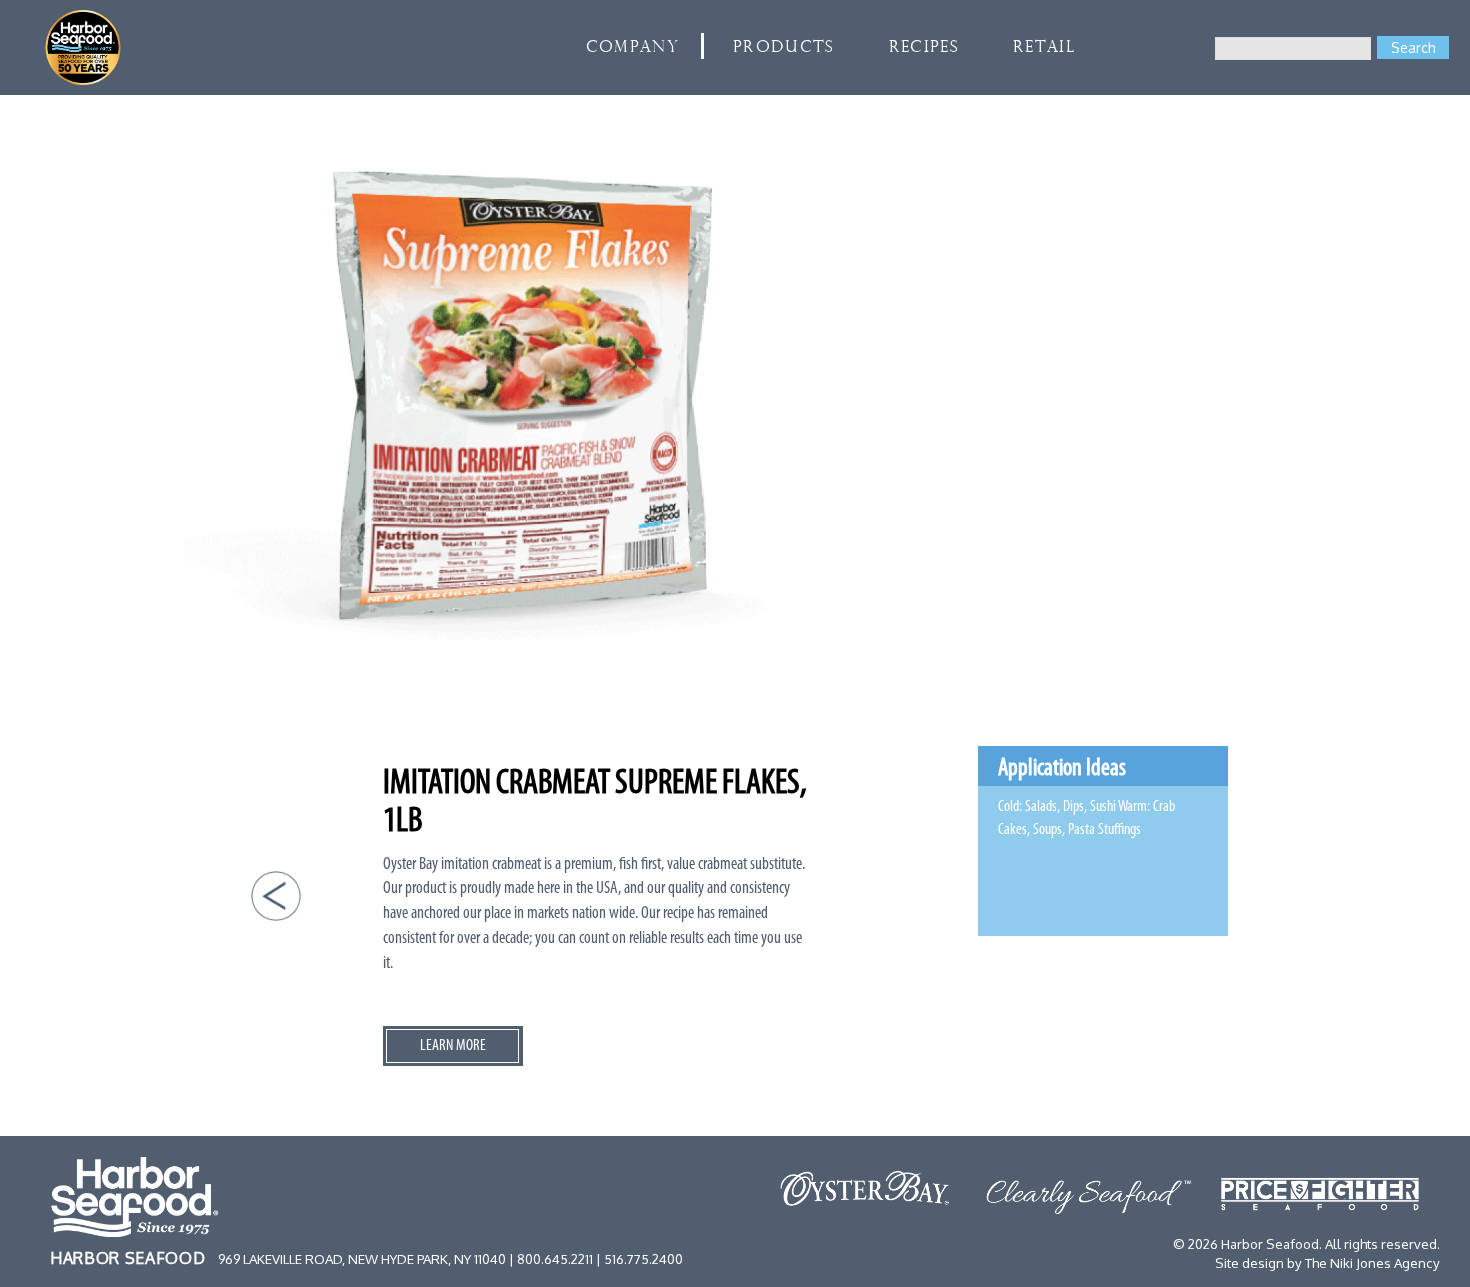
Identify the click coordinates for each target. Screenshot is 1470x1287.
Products (784, 48)
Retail (1044, 48)
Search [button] (1413, 47)
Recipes (924, 48)
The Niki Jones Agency (1372, 1262)
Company (632, 48)
